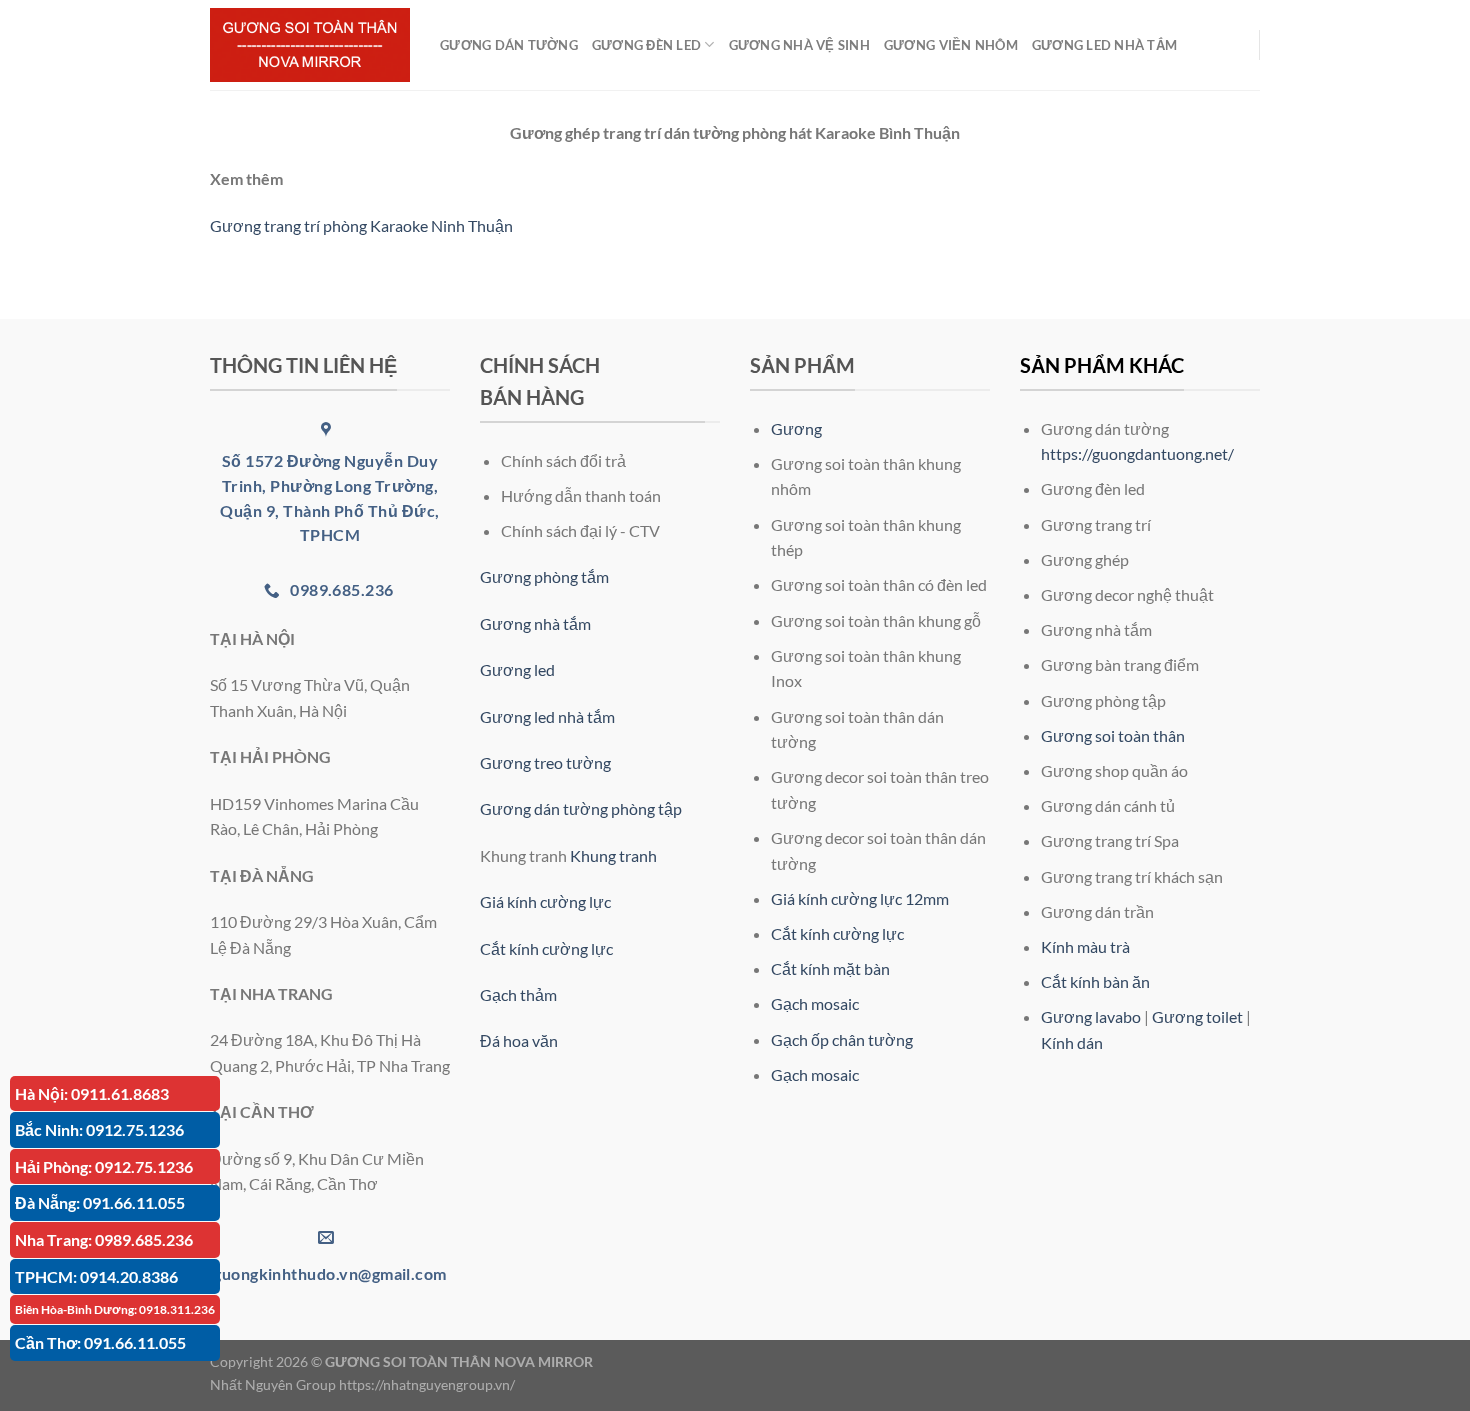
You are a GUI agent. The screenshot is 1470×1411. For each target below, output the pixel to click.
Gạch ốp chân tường (842, 1039)
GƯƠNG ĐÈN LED (646, 45)
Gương (796, 428)
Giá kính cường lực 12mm (860, 898)
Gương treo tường (545, 762)
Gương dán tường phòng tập (581, 808)
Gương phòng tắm (544, 576)
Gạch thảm (518, 994)
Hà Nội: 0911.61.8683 (92, 1093)
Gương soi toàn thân (1113, 735)
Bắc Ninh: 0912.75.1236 (99, 1129)
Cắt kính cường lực (546, 948)
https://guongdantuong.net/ (1137, 453)
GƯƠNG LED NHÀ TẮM (1104, 45)
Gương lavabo (1091, 1016)
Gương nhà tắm (535, 623)
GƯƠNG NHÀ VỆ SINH (799, 45)
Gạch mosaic (815, 1003)
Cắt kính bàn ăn (1095, 981)
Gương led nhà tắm (547, 716)
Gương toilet (1197, 1016)
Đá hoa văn (519, 1040)
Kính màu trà (1085, 946)
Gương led (517, 669)
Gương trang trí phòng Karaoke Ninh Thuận (361, 225)
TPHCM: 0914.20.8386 (96, 1276)
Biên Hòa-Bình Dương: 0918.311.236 (115, 1309)
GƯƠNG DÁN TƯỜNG (509, 45)
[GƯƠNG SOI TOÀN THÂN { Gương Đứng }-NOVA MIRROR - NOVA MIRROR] (310, 45)
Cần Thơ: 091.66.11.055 (100, 1342)
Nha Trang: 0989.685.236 (104, 1239)
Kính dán (1072, 1042)
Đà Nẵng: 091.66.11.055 (100, 1202)
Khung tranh (613, 855)
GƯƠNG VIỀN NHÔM (951, 45)
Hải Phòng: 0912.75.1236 (104, 1166)
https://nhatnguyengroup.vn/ (427, 1384)
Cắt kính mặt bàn (830, 968)
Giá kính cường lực (545, 901)
